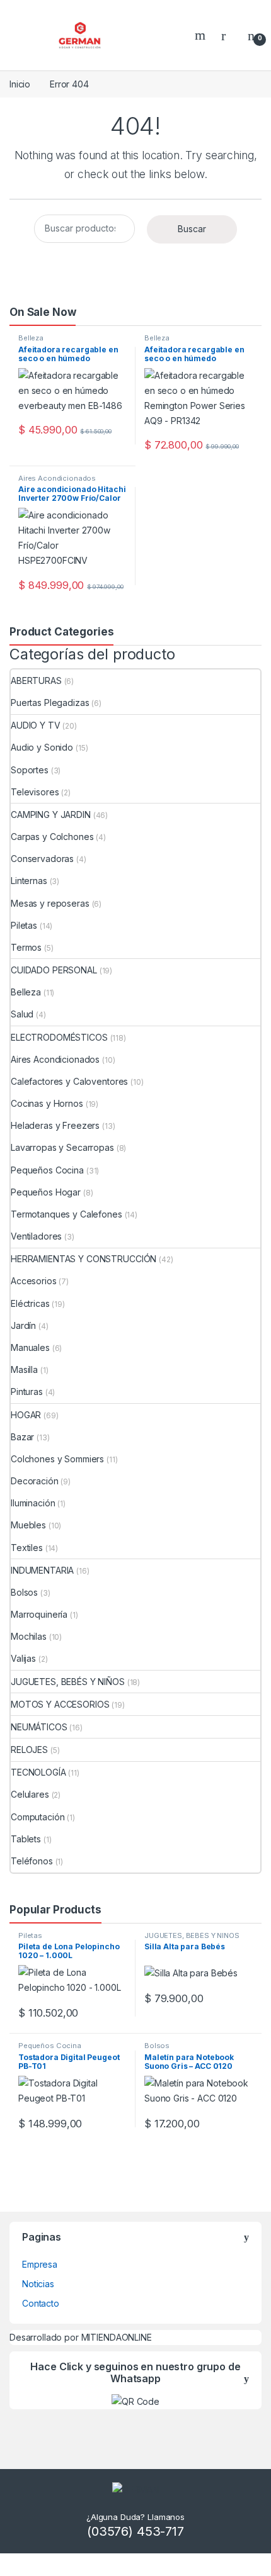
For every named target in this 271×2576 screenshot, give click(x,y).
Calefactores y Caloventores (69, 1081)
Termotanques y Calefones (66, 1214)
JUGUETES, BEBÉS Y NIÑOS (68, 1682)
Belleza (31, 338)
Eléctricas (30, 1303)
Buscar (192, 229)
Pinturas (27, 1392)
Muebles (28, 1525)
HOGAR (26, 1415)
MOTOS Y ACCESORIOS (60, 1704)
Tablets (26, 1839)
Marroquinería (39, 1614)
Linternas (29, 881)
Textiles (27, 1548)
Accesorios (34, 1281)
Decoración (35, 1481)
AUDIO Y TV (36, 725)
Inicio (20, 84)
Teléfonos (32, 1861)
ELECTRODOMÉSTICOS (59, 1037)
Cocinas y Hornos (47, 1103)
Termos (26, 947)
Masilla (24, 1369)
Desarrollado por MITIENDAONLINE (81, 2337)
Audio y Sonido (42, 747)
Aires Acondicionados (57, 478)
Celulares (30, 1794)
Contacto (41, 2303)
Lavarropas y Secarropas (62, 1147)
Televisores (35, 792)
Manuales (30, 1347)
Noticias (38, 2284)
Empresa (40, 2264)
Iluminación (33, 1503)
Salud (22, 1014)
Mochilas (29, 1636)
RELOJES (29, 1750)
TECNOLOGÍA (38, 1772)
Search (202, 35)
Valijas (23, 1658)
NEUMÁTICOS (39, 1727)
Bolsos (24, 1592)
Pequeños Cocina (47, 1170)
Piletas (24, 925)
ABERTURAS (36, 680)
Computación (37, 1817)
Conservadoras (42, 859)
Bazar (22, 1437)
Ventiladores (36, 1236)
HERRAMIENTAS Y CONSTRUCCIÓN (84, 1259)
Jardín (23, 1325)
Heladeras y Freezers (55, 1125)
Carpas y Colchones (52, 837)
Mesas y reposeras (50, 903)
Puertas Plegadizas (50, 703)
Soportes (30, 770)
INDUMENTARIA (42, 1570)
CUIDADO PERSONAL (54, 970)
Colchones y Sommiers (57, 1459)
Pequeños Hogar (46, 1192)
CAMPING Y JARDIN (51, 815)
